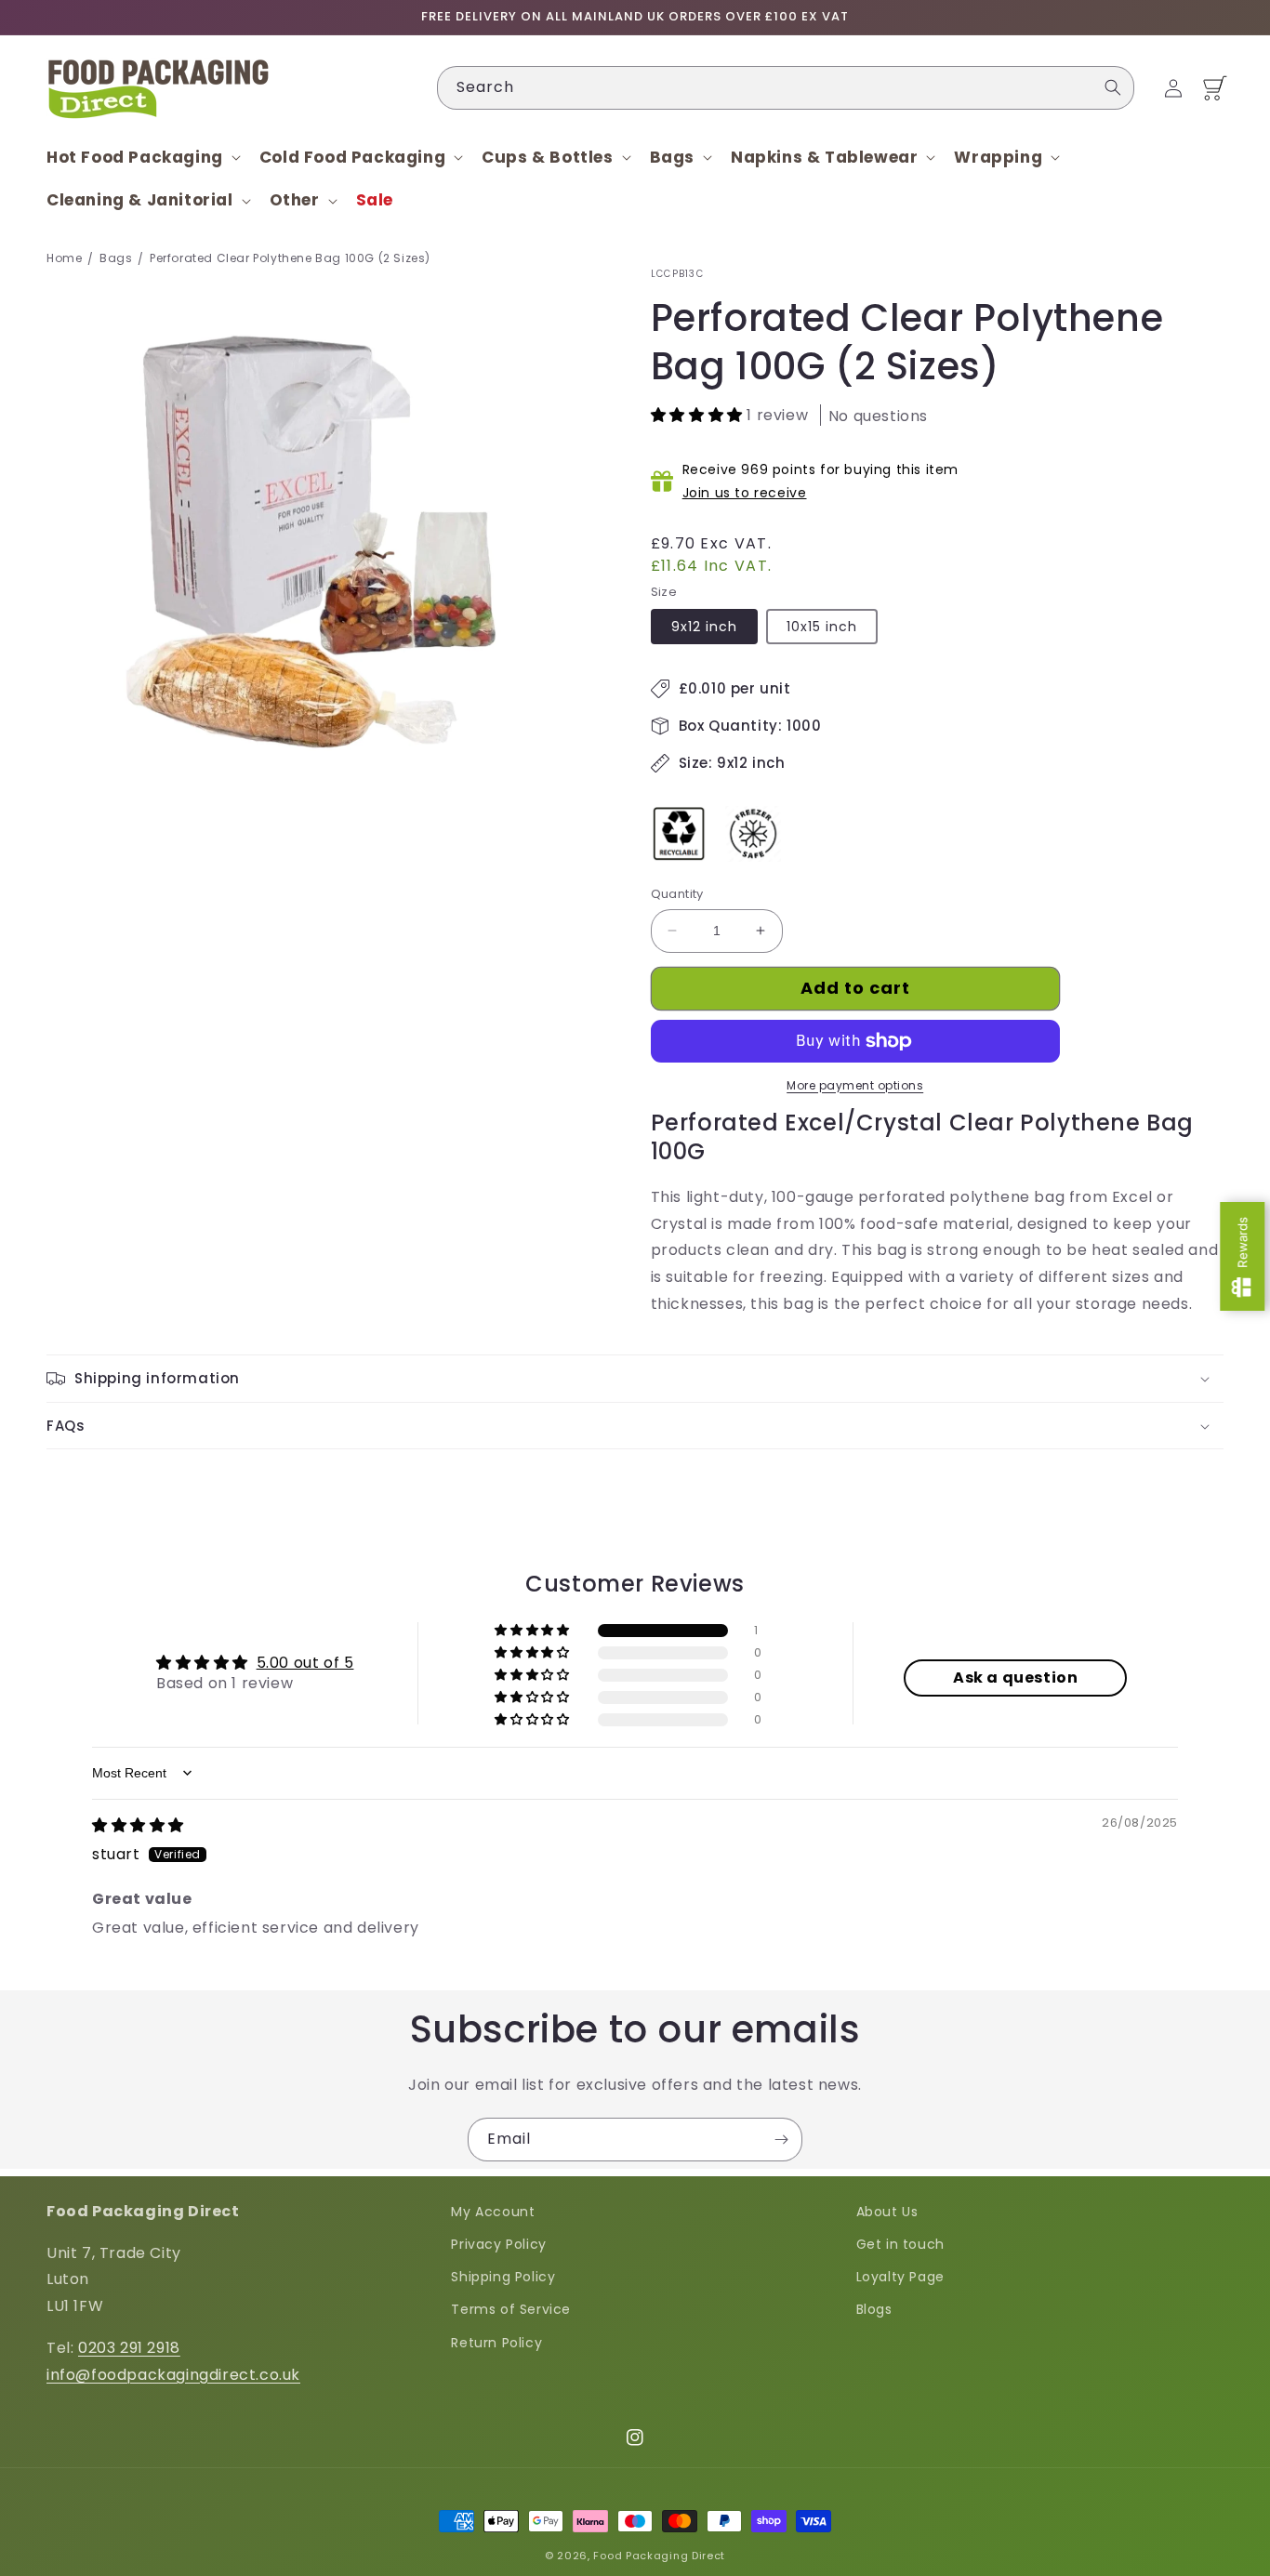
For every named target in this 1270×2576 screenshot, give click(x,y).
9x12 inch (704, 627)
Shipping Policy (503, 2277)
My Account (493, 2212)
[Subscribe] (781, 2140)
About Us (887, 2212)
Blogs (874, 2309)
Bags (116, 258)
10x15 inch (822, 627)
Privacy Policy (498, 2244)
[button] (142, 157)
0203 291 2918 (129, 2348)
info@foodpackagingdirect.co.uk (173, 2375)
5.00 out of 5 (305, 1663)
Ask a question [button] (1015, 1678)
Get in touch (900, 2244)
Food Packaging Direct (659, 2556)
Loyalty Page (900, 2277)
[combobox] (786, 88)
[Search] (1113, 87)
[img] (138, 1825)
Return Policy (496, 2343)
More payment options (855, 1085)
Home (64, 258)
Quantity (677, 894)
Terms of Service (511, 2309)
